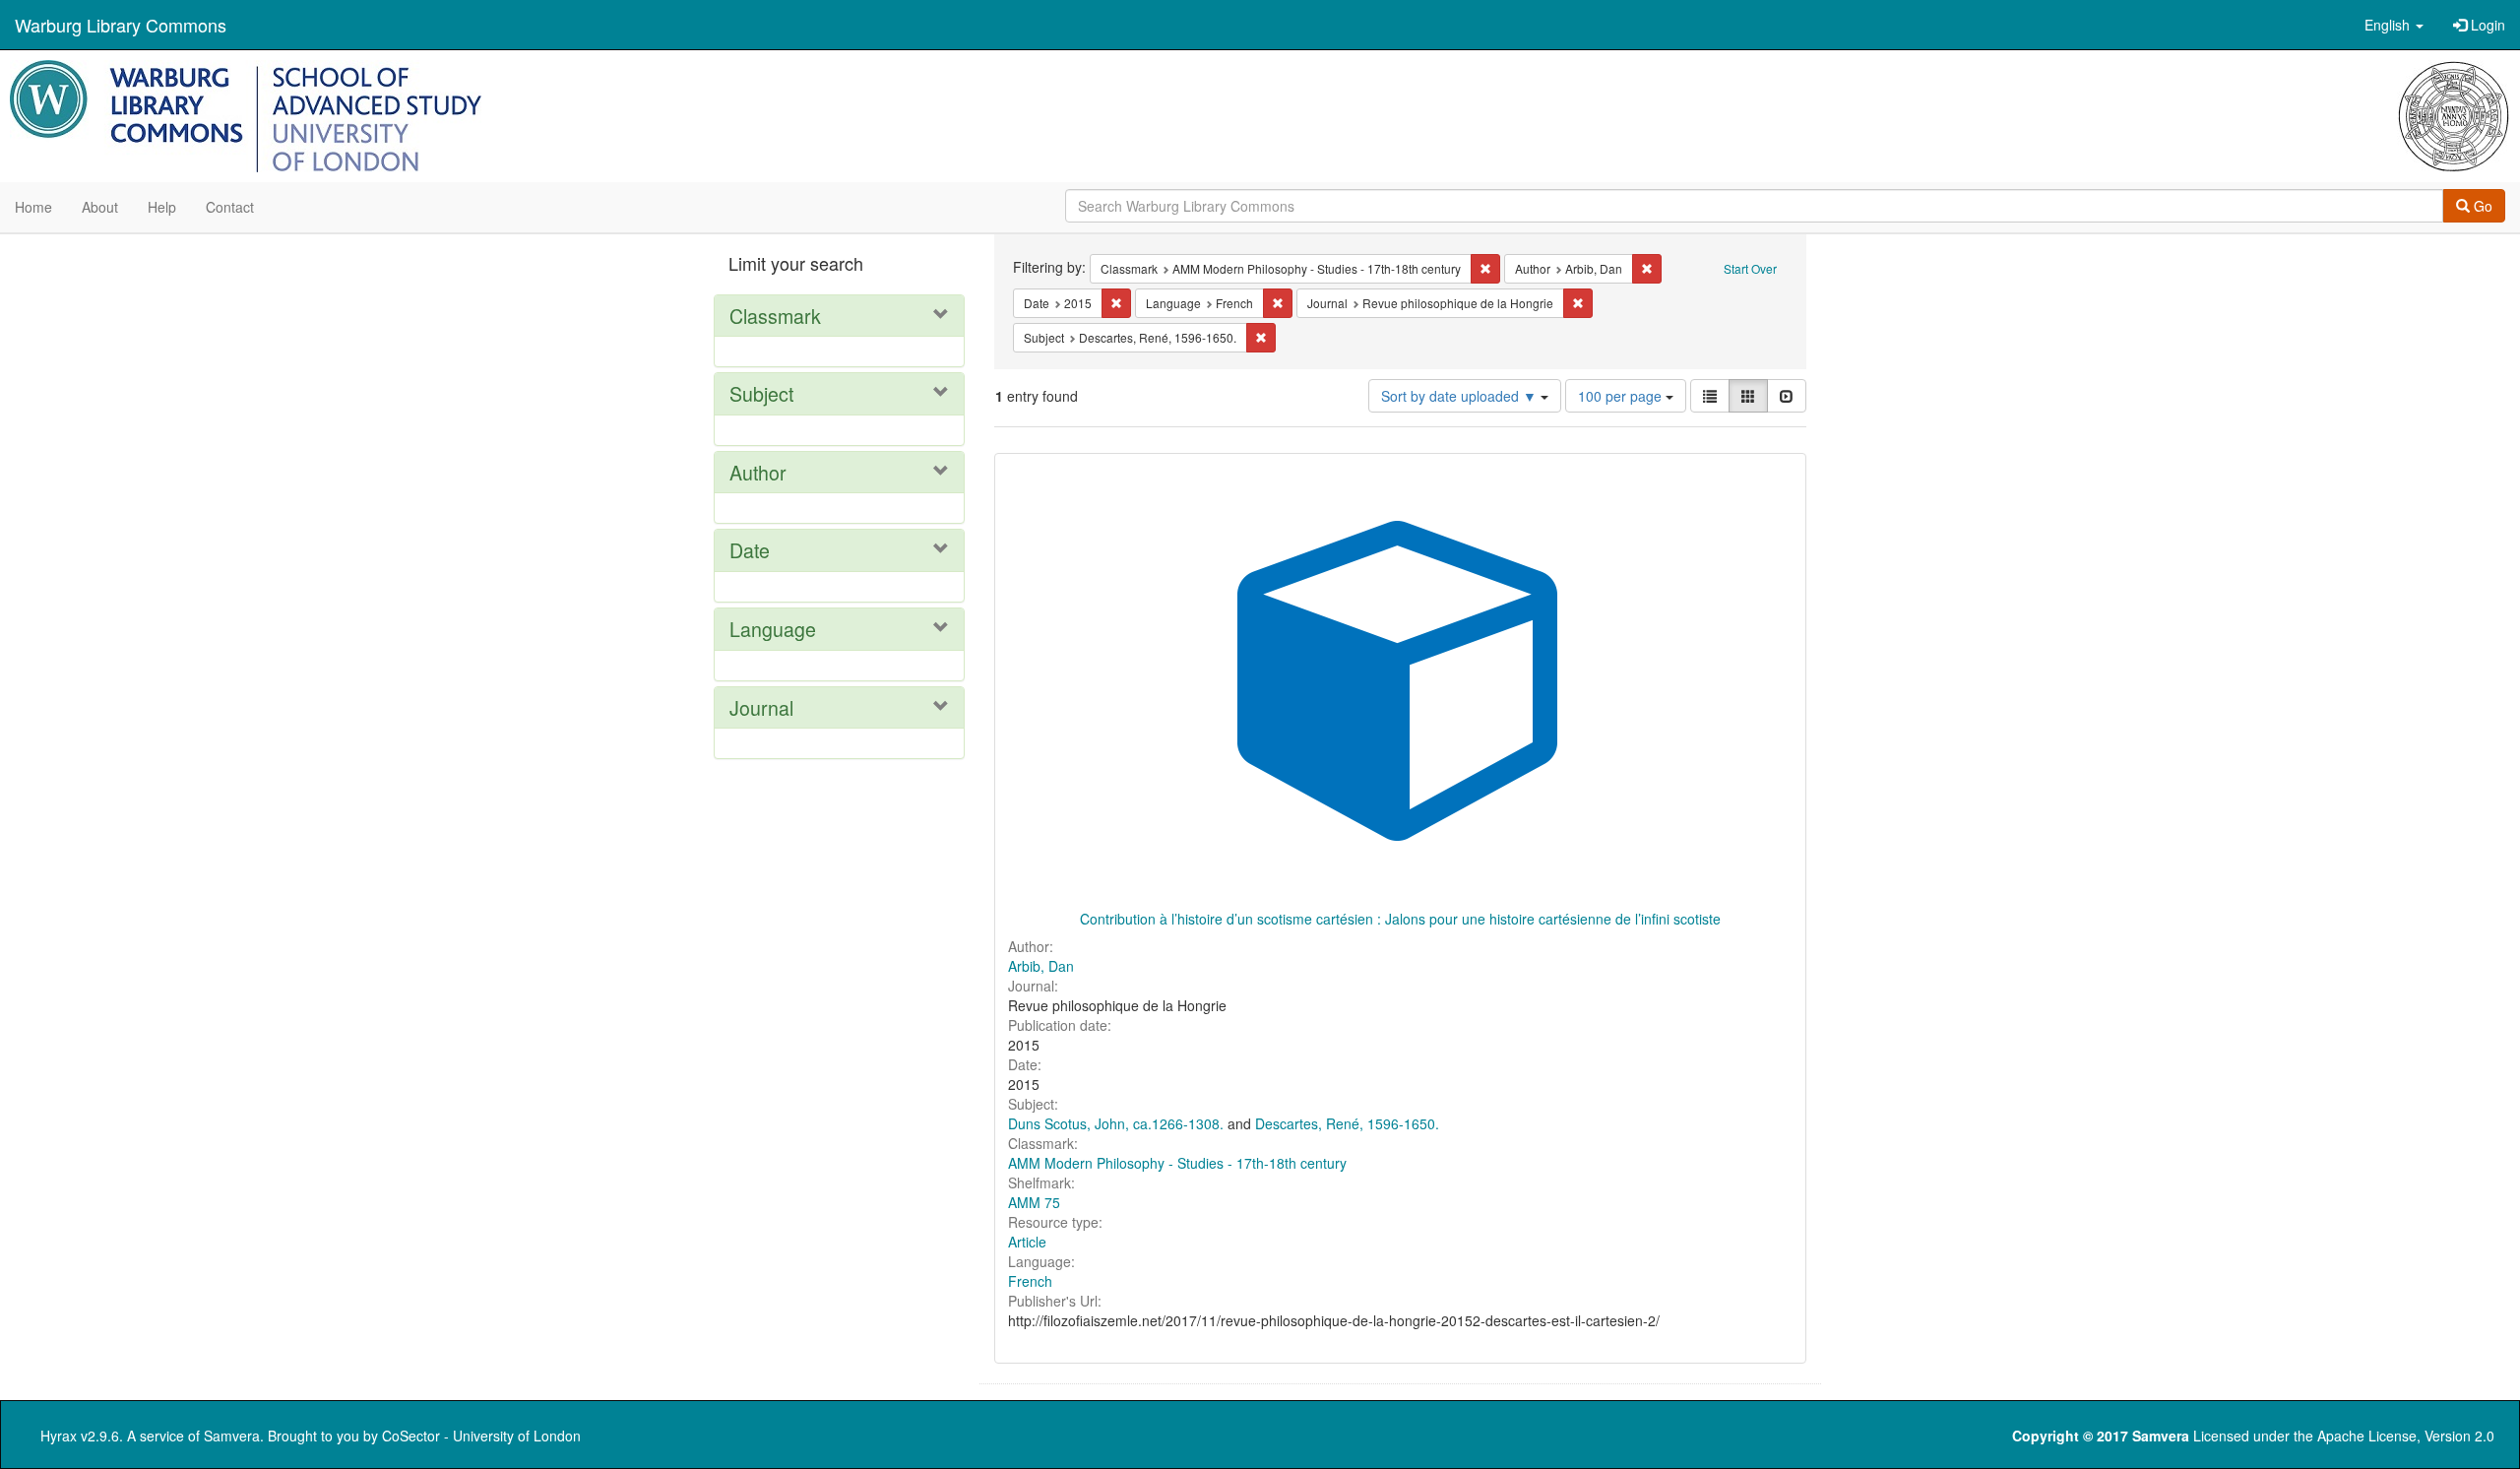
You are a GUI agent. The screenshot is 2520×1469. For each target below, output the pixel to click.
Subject (761, 393)
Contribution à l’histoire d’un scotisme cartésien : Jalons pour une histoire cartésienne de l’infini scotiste (1400, 919)
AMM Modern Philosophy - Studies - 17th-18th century (1177, 1163)
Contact (230, 207)
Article (1027, 1242)
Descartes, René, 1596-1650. (1347, 1123)
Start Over (1750, 268)
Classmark (775, 316)
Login (2486, 25)
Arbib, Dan (1041, 966)
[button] (2394, 25)
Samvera (232, 1436)
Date (750, 550)
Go (2481, 206)
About (100, 207)
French (1030, 1281)
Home (33, 207)
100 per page (1622, 396)
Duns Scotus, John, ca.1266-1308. (1116, 1123)
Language (773, 629)
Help (162, 207)
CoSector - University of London (481, 1436)
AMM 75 (1034, 1202)
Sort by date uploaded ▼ (1461, 396)
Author (758, 472)
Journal (761, 707)
